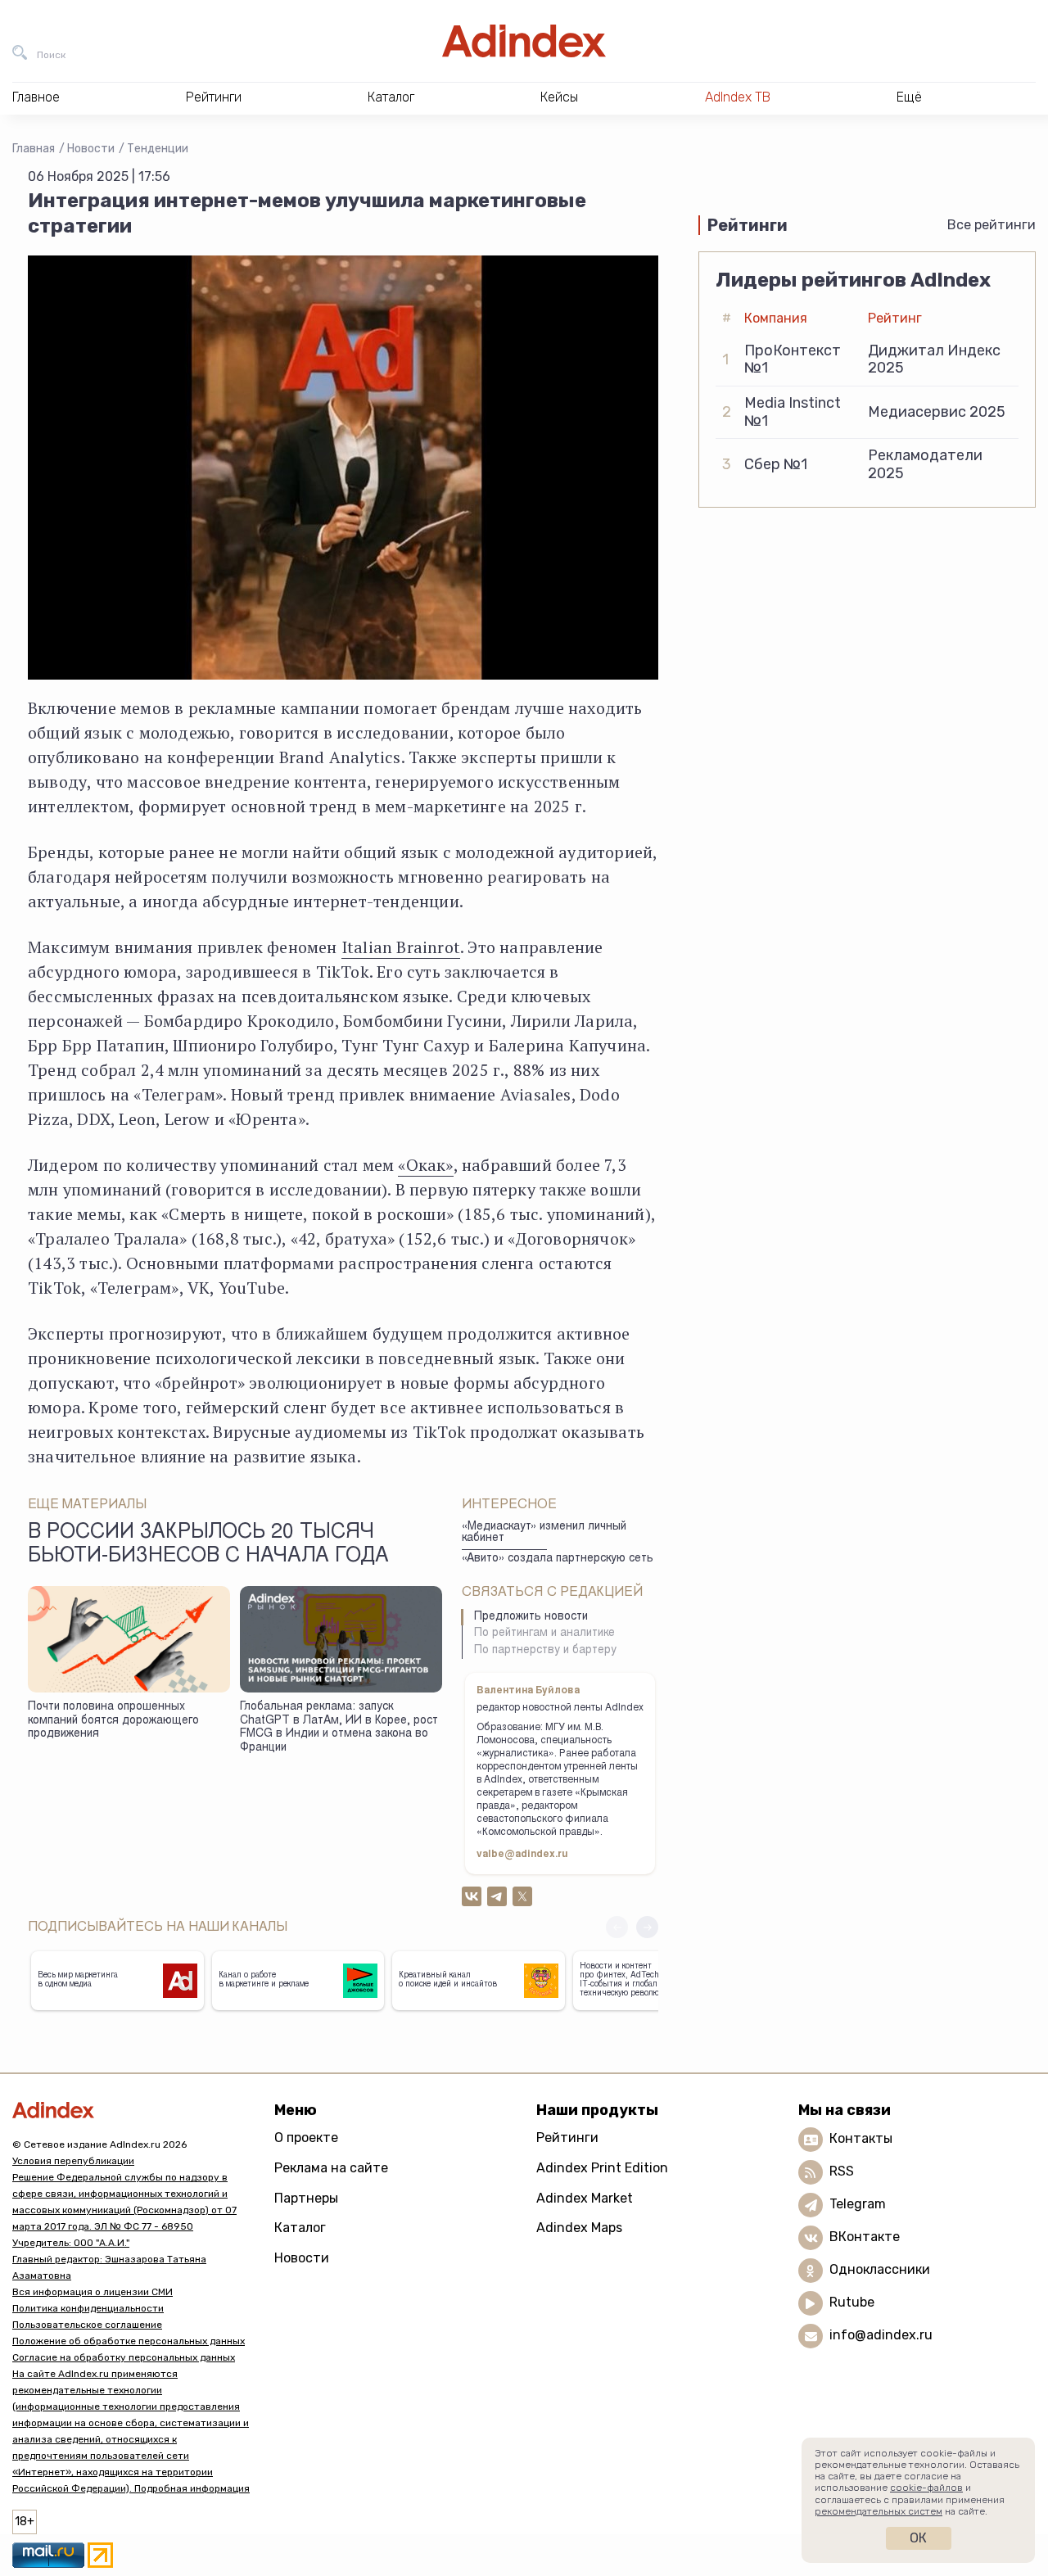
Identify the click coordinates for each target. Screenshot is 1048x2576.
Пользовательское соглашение (87, 2325)
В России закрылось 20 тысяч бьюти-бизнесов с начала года (208, 1545)
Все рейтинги (992, 225)
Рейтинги (567, 2138)
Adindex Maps (579, 2228)
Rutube (852, 2302)
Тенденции (158, 149)
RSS (842, 2171)
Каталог (300, 2228)
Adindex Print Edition (602, 2168)
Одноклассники (880, 2269)
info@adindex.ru (881, 2335)
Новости (91, 149)
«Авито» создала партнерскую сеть (558, 1559)
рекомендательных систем (879, 2511)
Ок (918, 2538)
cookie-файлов (926, 2488)
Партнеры (306, 2198)
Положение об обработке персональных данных (129, 2341)
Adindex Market (585, 2198)
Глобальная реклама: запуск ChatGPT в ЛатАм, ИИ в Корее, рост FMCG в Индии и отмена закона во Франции (339, 1728)
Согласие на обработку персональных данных (124, 2357)
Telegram (858, 2204)
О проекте (306, 2138)
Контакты (861, 2138)
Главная (34, 149)
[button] (647, 1927)
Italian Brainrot (401, 947)
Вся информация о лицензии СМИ (93, 2292)
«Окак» (425, 1165)
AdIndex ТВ (738, 97)
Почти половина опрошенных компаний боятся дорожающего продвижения (113, 1721)
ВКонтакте (865, 2237)
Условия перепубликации (73, 2161)
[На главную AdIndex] (524, 41)
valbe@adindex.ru (522, 1855)
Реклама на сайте (331, 2168)
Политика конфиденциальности (88, 2308)
